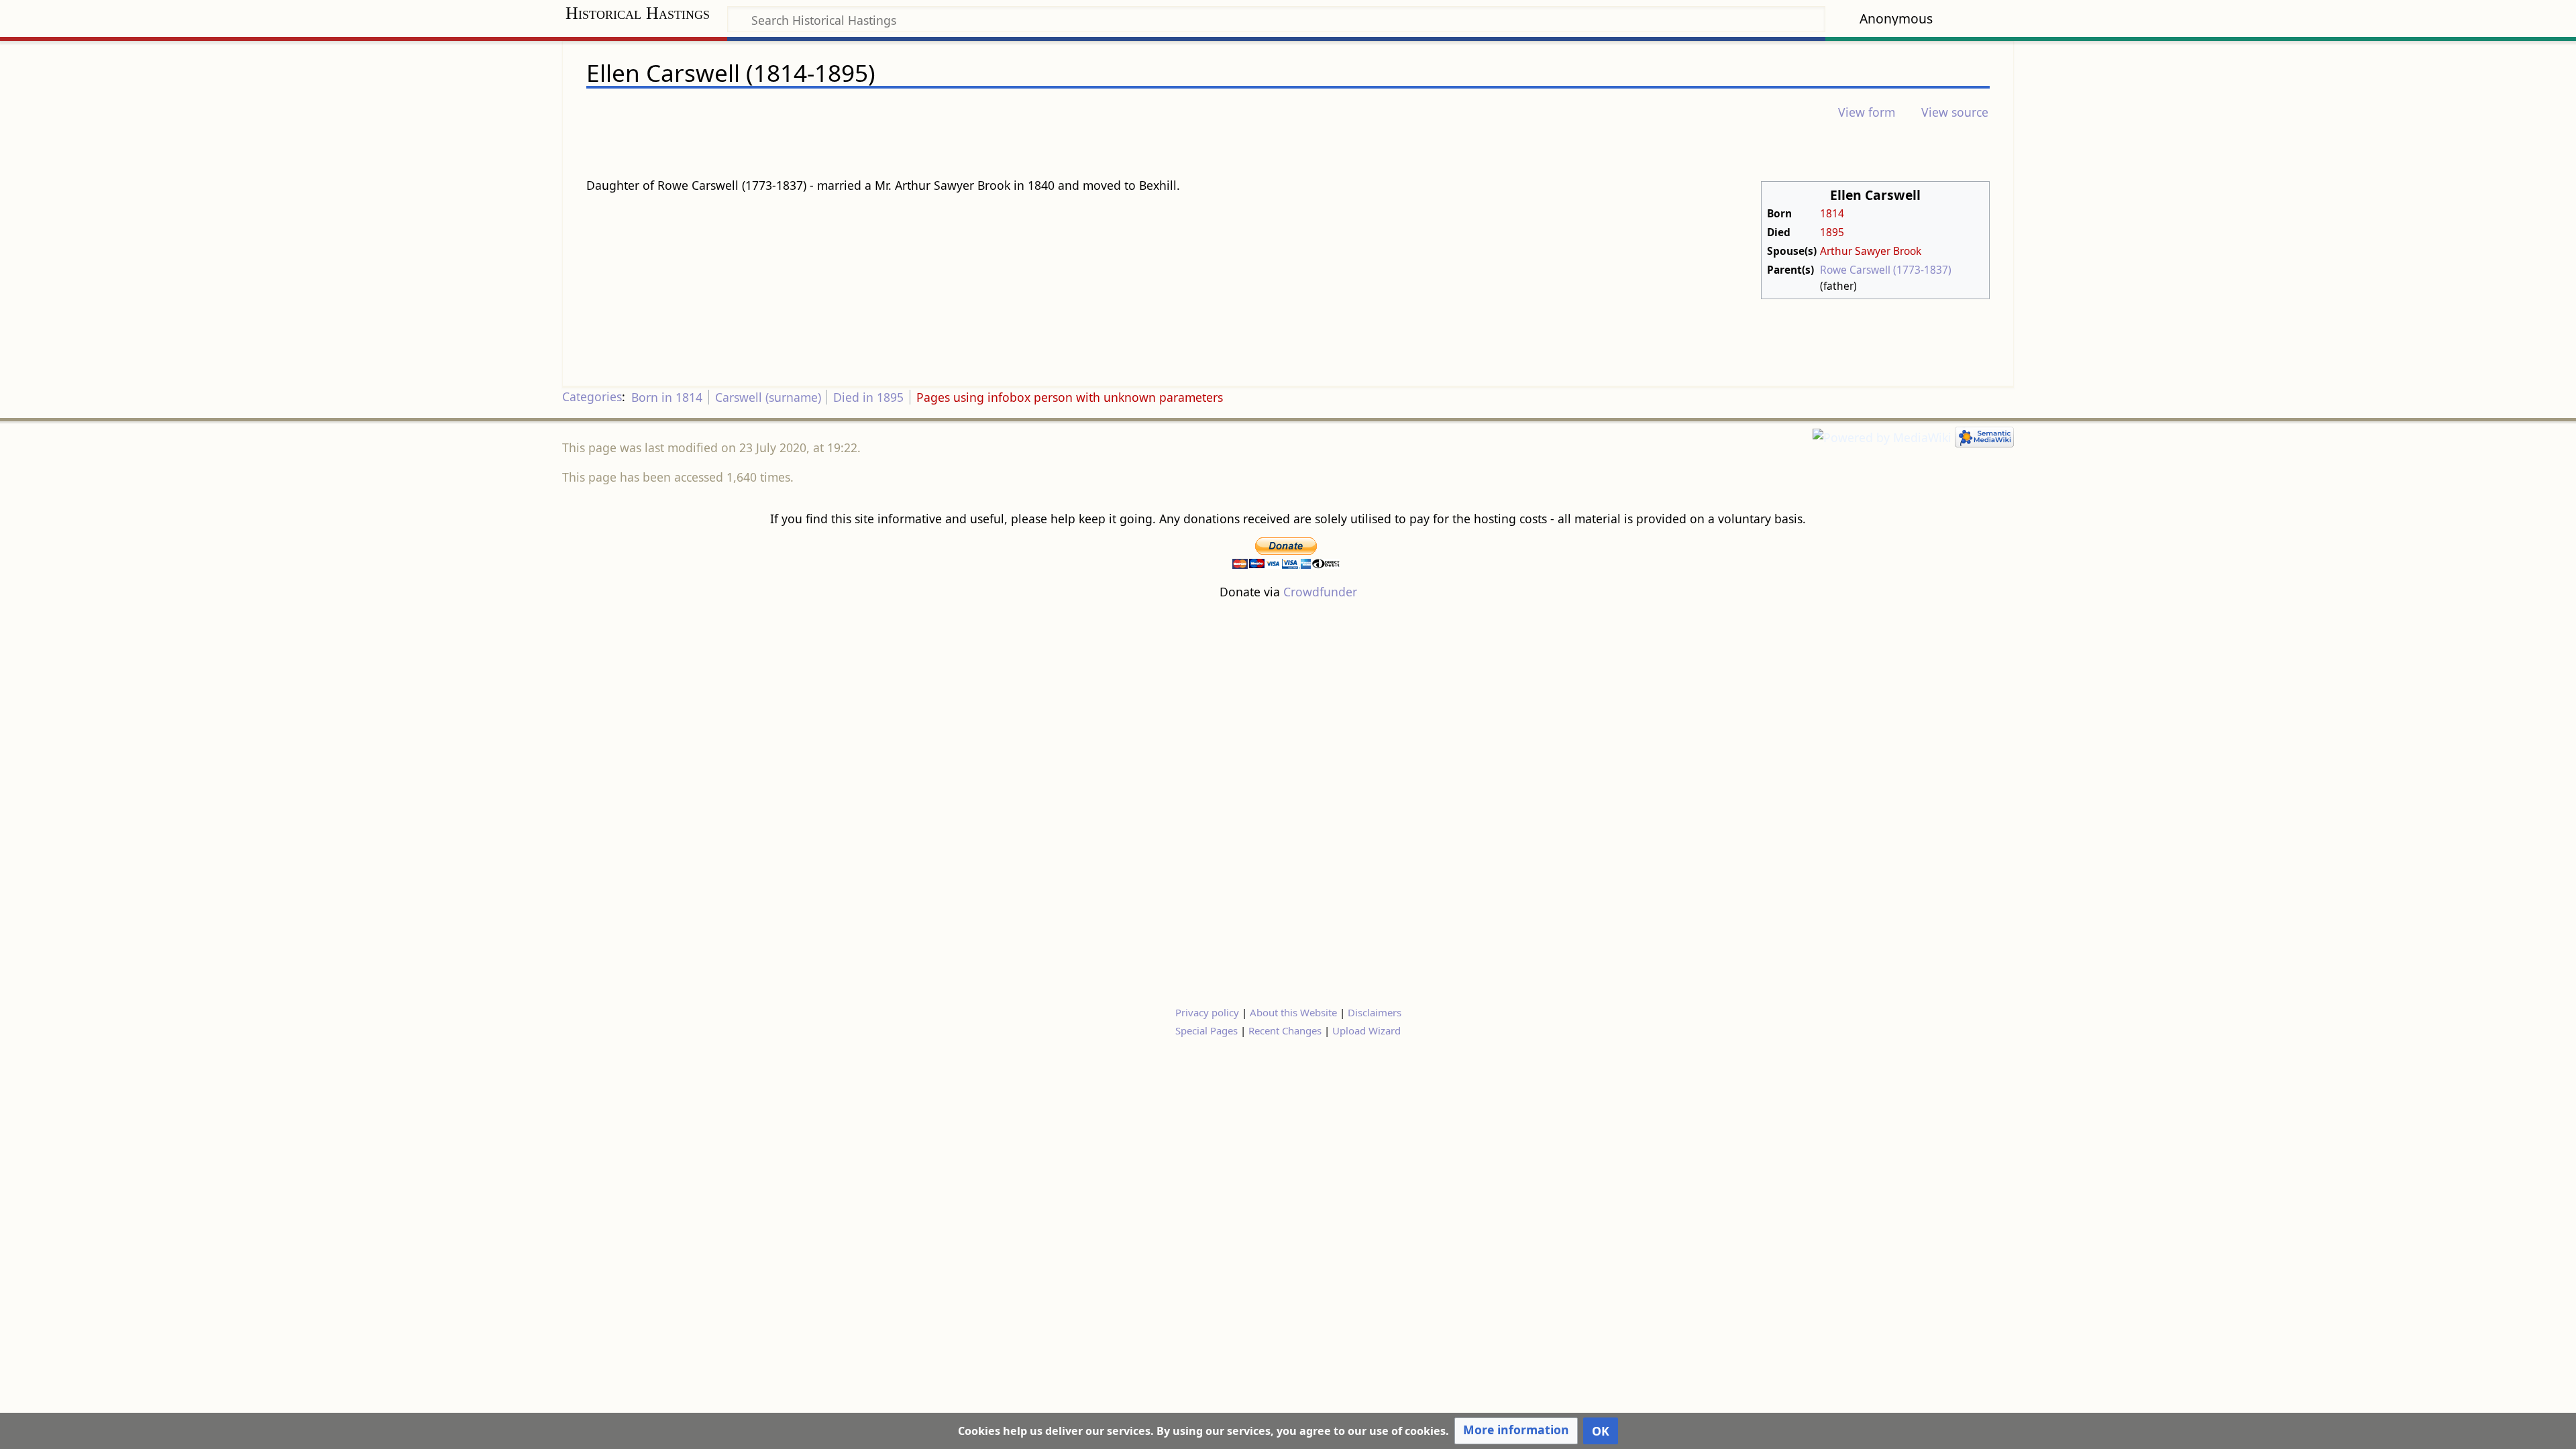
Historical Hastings (638, 13)
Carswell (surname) (768, 397)
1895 (1832, 232)
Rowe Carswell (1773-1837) (1886, 270)
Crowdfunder (1320, 592)
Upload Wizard (1366, 1030)
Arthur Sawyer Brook (1871, 251)
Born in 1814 (667, 397)
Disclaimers (1375, 1012)
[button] (1516, 1431)
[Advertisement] (1288, 802)
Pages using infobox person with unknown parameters (1070, 397)
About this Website (1293, 1012)
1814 (1832, 213)
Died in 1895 (868, 397)
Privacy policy (1207, 1012)
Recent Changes (1285, 1030)
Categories (592, 397)
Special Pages (1206, 1030)
